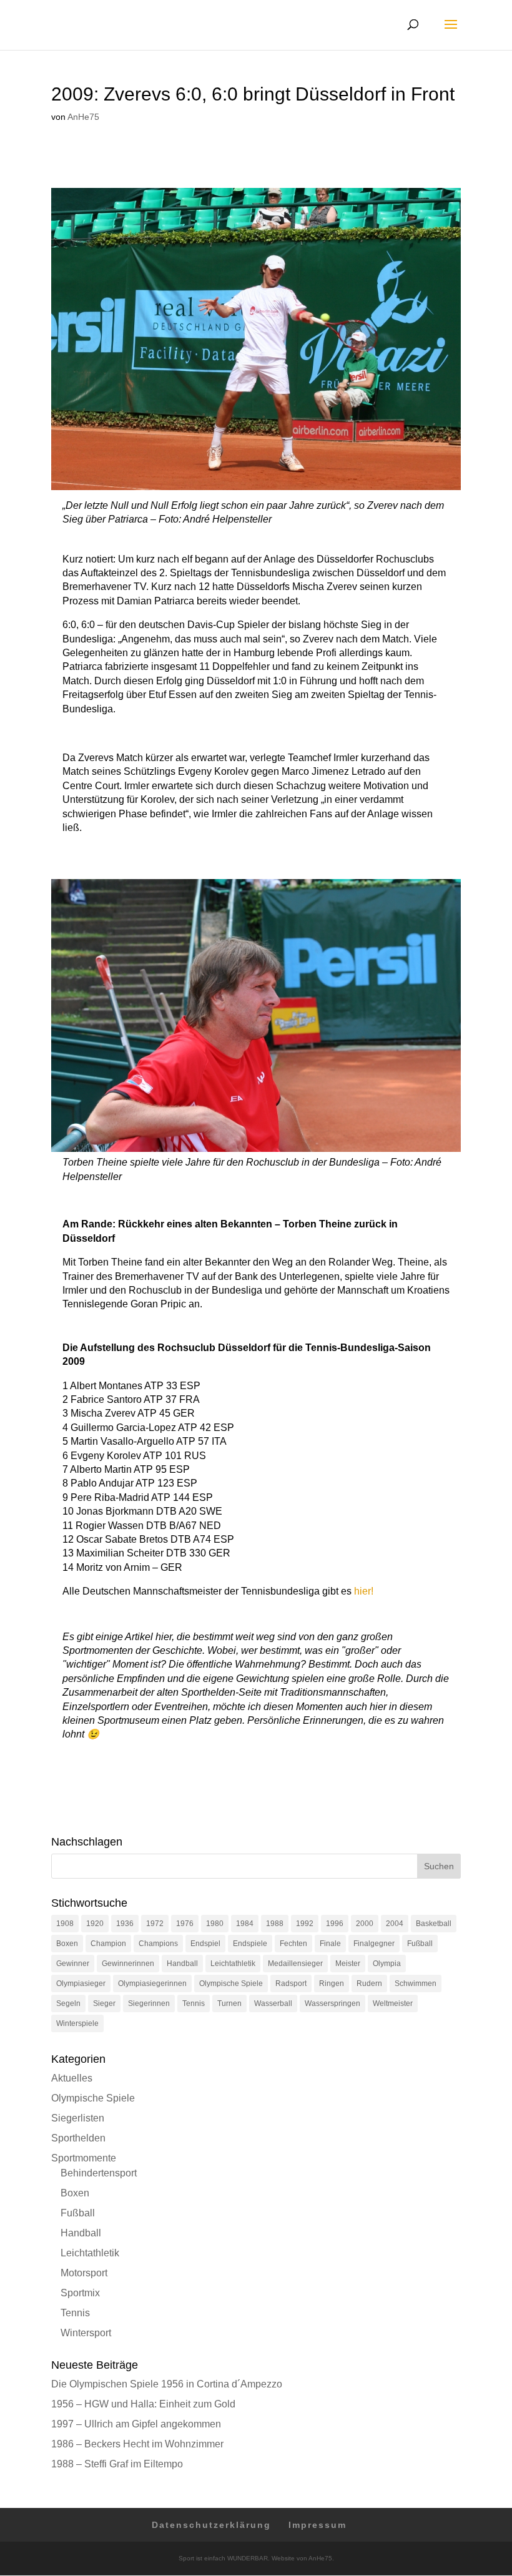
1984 (245, 1924)
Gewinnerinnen (128, 1964)
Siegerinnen (149, 2003)
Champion (108, 1944)
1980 (215, 1924)
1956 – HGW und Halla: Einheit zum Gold (143, 2404)
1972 (155, 1924)
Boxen (67, 1944)
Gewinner (73, 1964)
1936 (125, 1924)
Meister (348, 1964)
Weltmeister (393, 2003)
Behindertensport (99, 2173)
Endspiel (205, 1944)
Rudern (369, 1984)
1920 (95, 1924)
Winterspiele (77, 2023)
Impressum (318, 2525)
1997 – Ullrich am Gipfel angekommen (136, 2424)
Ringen (332, 1984)
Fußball (420, 1944)
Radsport (291, 1984)
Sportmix (80, 2293)
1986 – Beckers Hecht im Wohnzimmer (137, 2444)
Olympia (387, 1964)
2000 (365, 1924)
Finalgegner (374, 1944)
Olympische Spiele (231, 1984)
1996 (335, 1924)
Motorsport (84, 2273)
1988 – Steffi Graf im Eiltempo (117, 2464)
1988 (275, 1924)
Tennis (194, 2003)
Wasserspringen (332, 2003)
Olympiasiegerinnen (152, 1984)
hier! (364, 1591)
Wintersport (86, 2333)
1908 (65, 1924)
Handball (182, 1964)
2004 (395, 1924)
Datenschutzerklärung (211, 2525)
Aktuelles (72, 2078)
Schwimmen (416, 1984)
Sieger (104, 2003)
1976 (185, 1924)
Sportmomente (84, 2158)
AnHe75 (83, 117)
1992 (305, 1924)
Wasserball (273, 2003)
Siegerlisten (78, 2118)
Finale (330, 1944)
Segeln (68, 2003)
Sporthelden (78, 2138)
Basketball (434, 1924)
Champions (158, 1944)
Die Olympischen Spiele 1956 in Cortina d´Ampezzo (167, 2384)
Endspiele (250, 1944)
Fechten (293, 1944)
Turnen (229, 2003)
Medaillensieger (295, 1964)
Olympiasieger (81, 1984)
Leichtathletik (233, 1964)
